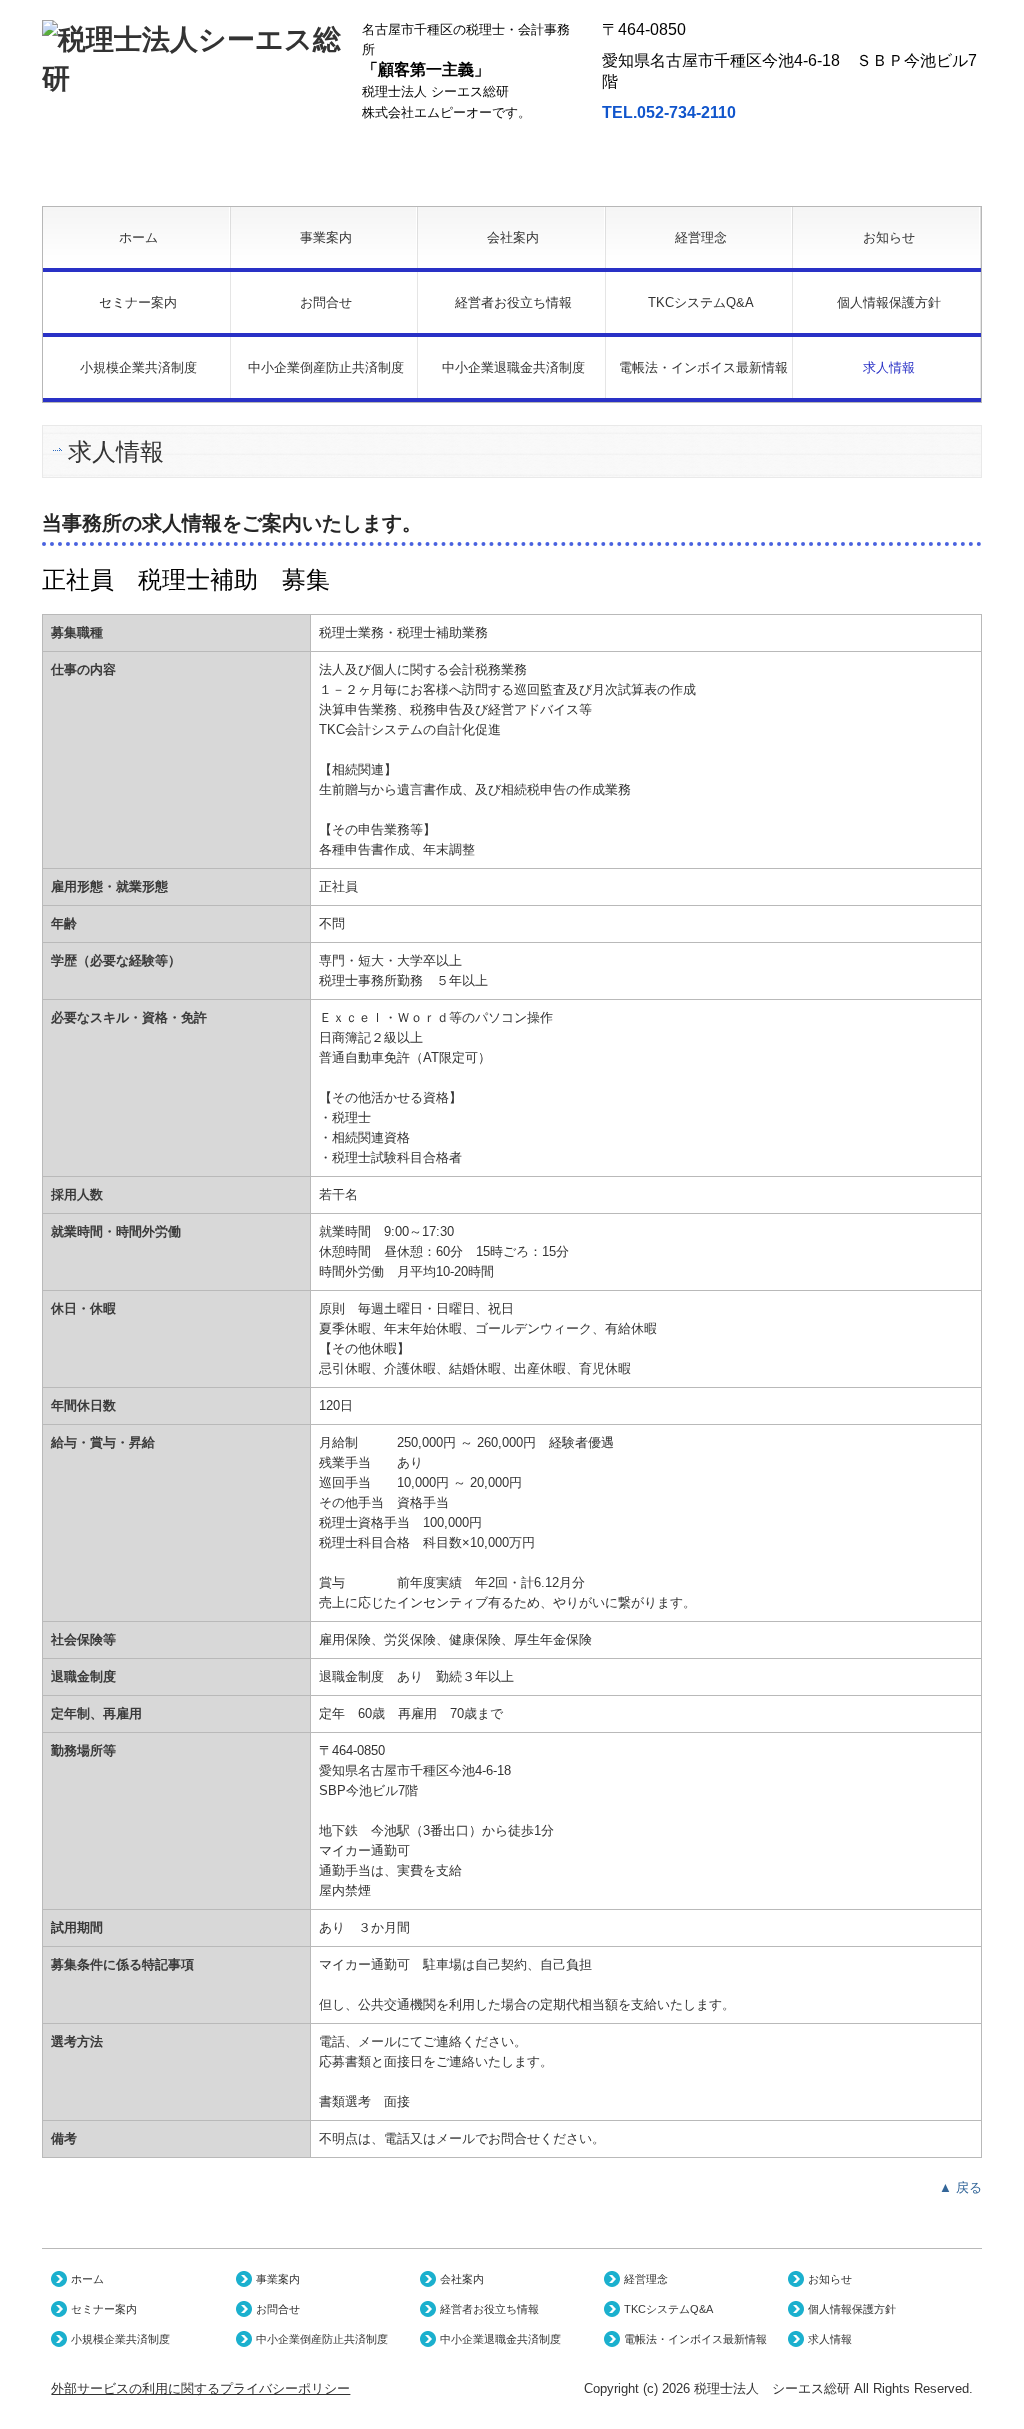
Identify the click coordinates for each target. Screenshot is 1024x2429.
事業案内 (326, 237)
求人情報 (889, 367)
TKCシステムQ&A (701, 302)
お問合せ (326, 302)
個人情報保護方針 (889, 302)
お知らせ (889, 237)
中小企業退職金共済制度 (513, 367)
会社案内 (513, 237)
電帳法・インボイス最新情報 (703, 367)
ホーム (138, 237)
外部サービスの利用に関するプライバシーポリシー (200, 2388)
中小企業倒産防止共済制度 (326, 367)
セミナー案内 (138, 302)
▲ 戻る (960, 2187)
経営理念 (701, 237)
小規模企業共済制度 (138, 367)
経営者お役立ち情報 (513, 302)
